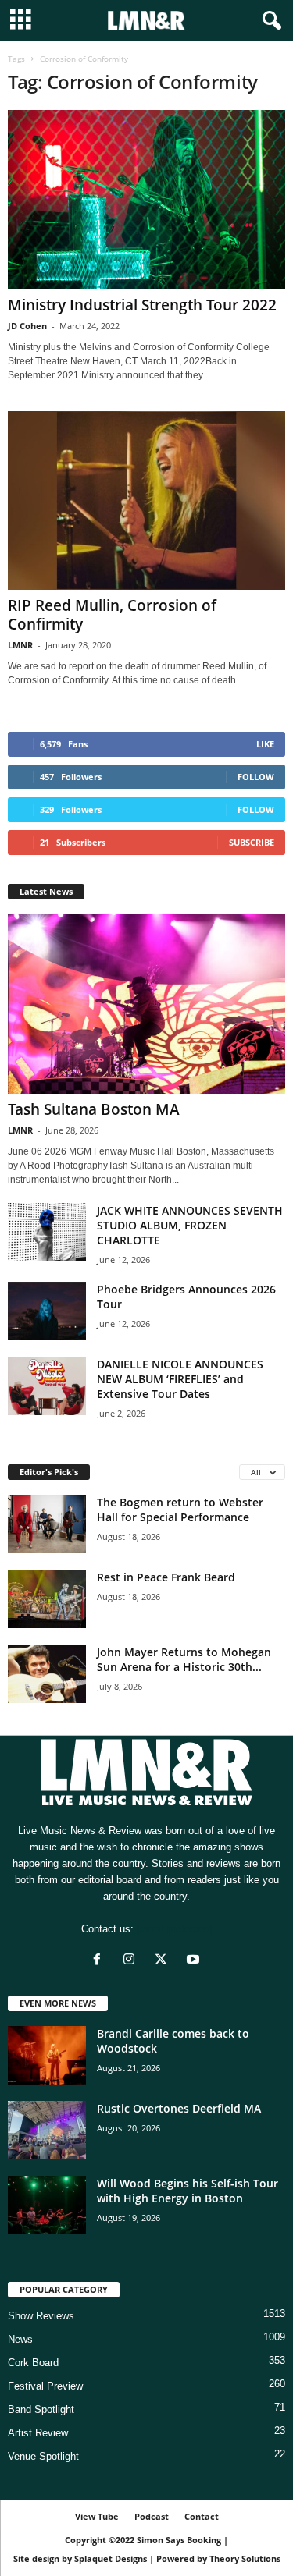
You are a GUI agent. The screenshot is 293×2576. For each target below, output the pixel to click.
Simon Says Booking (179, 2540)
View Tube (97, 2516)
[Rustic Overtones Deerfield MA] (47, 2130)
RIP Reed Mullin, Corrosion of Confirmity (112, 615)
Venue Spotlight (43, 2456)
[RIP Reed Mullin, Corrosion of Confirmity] (146, 501)
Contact (202, 2516)
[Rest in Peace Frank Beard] (47, 1599)
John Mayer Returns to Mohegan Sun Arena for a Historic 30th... (184, 1659)
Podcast (152, 2516)
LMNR (20, 645)
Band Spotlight (41, 2409)
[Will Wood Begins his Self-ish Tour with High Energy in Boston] (47, 2205)
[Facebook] (100, 1961)
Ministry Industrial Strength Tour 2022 (142, 305)
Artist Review (38, 2433)
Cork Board (33, 2363)
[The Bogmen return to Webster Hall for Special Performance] (47, 1524)
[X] (164, 1961)
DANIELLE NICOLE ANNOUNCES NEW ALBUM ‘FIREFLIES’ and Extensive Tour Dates (180, 1379)
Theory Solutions (245, 2558)
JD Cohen (27, 326)
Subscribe (252, 842)
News (20, 2339)
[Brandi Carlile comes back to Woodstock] (47, 2055)
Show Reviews (41, 2316)
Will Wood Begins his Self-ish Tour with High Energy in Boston (188, 2191)
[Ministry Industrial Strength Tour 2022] (146, 200)
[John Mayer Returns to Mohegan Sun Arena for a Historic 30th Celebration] (47, 1674)
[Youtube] (195, 1961)
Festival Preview (45, 2386)
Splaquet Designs (111, 2558)
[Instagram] (132, 1961)
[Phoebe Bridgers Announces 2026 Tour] (47, 1311)
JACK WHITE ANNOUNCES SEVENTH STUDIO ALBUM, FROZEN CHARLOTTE (190, 1225)
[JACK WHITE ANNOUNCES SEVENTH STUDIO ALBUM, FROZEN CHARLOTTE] (47, 1232)
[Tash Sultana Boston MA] (146, 1004)
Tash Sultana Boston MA (94, 1109)
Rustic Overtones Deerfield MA (179, 2108)
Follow (256, 777)
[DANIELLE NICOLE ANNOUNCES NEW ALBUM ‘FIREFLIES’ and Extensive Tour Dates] (47, 1386)
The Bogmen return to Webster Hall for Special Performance (180, 1510)
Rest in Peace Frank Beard (166, 1577)
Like (265, 744)
